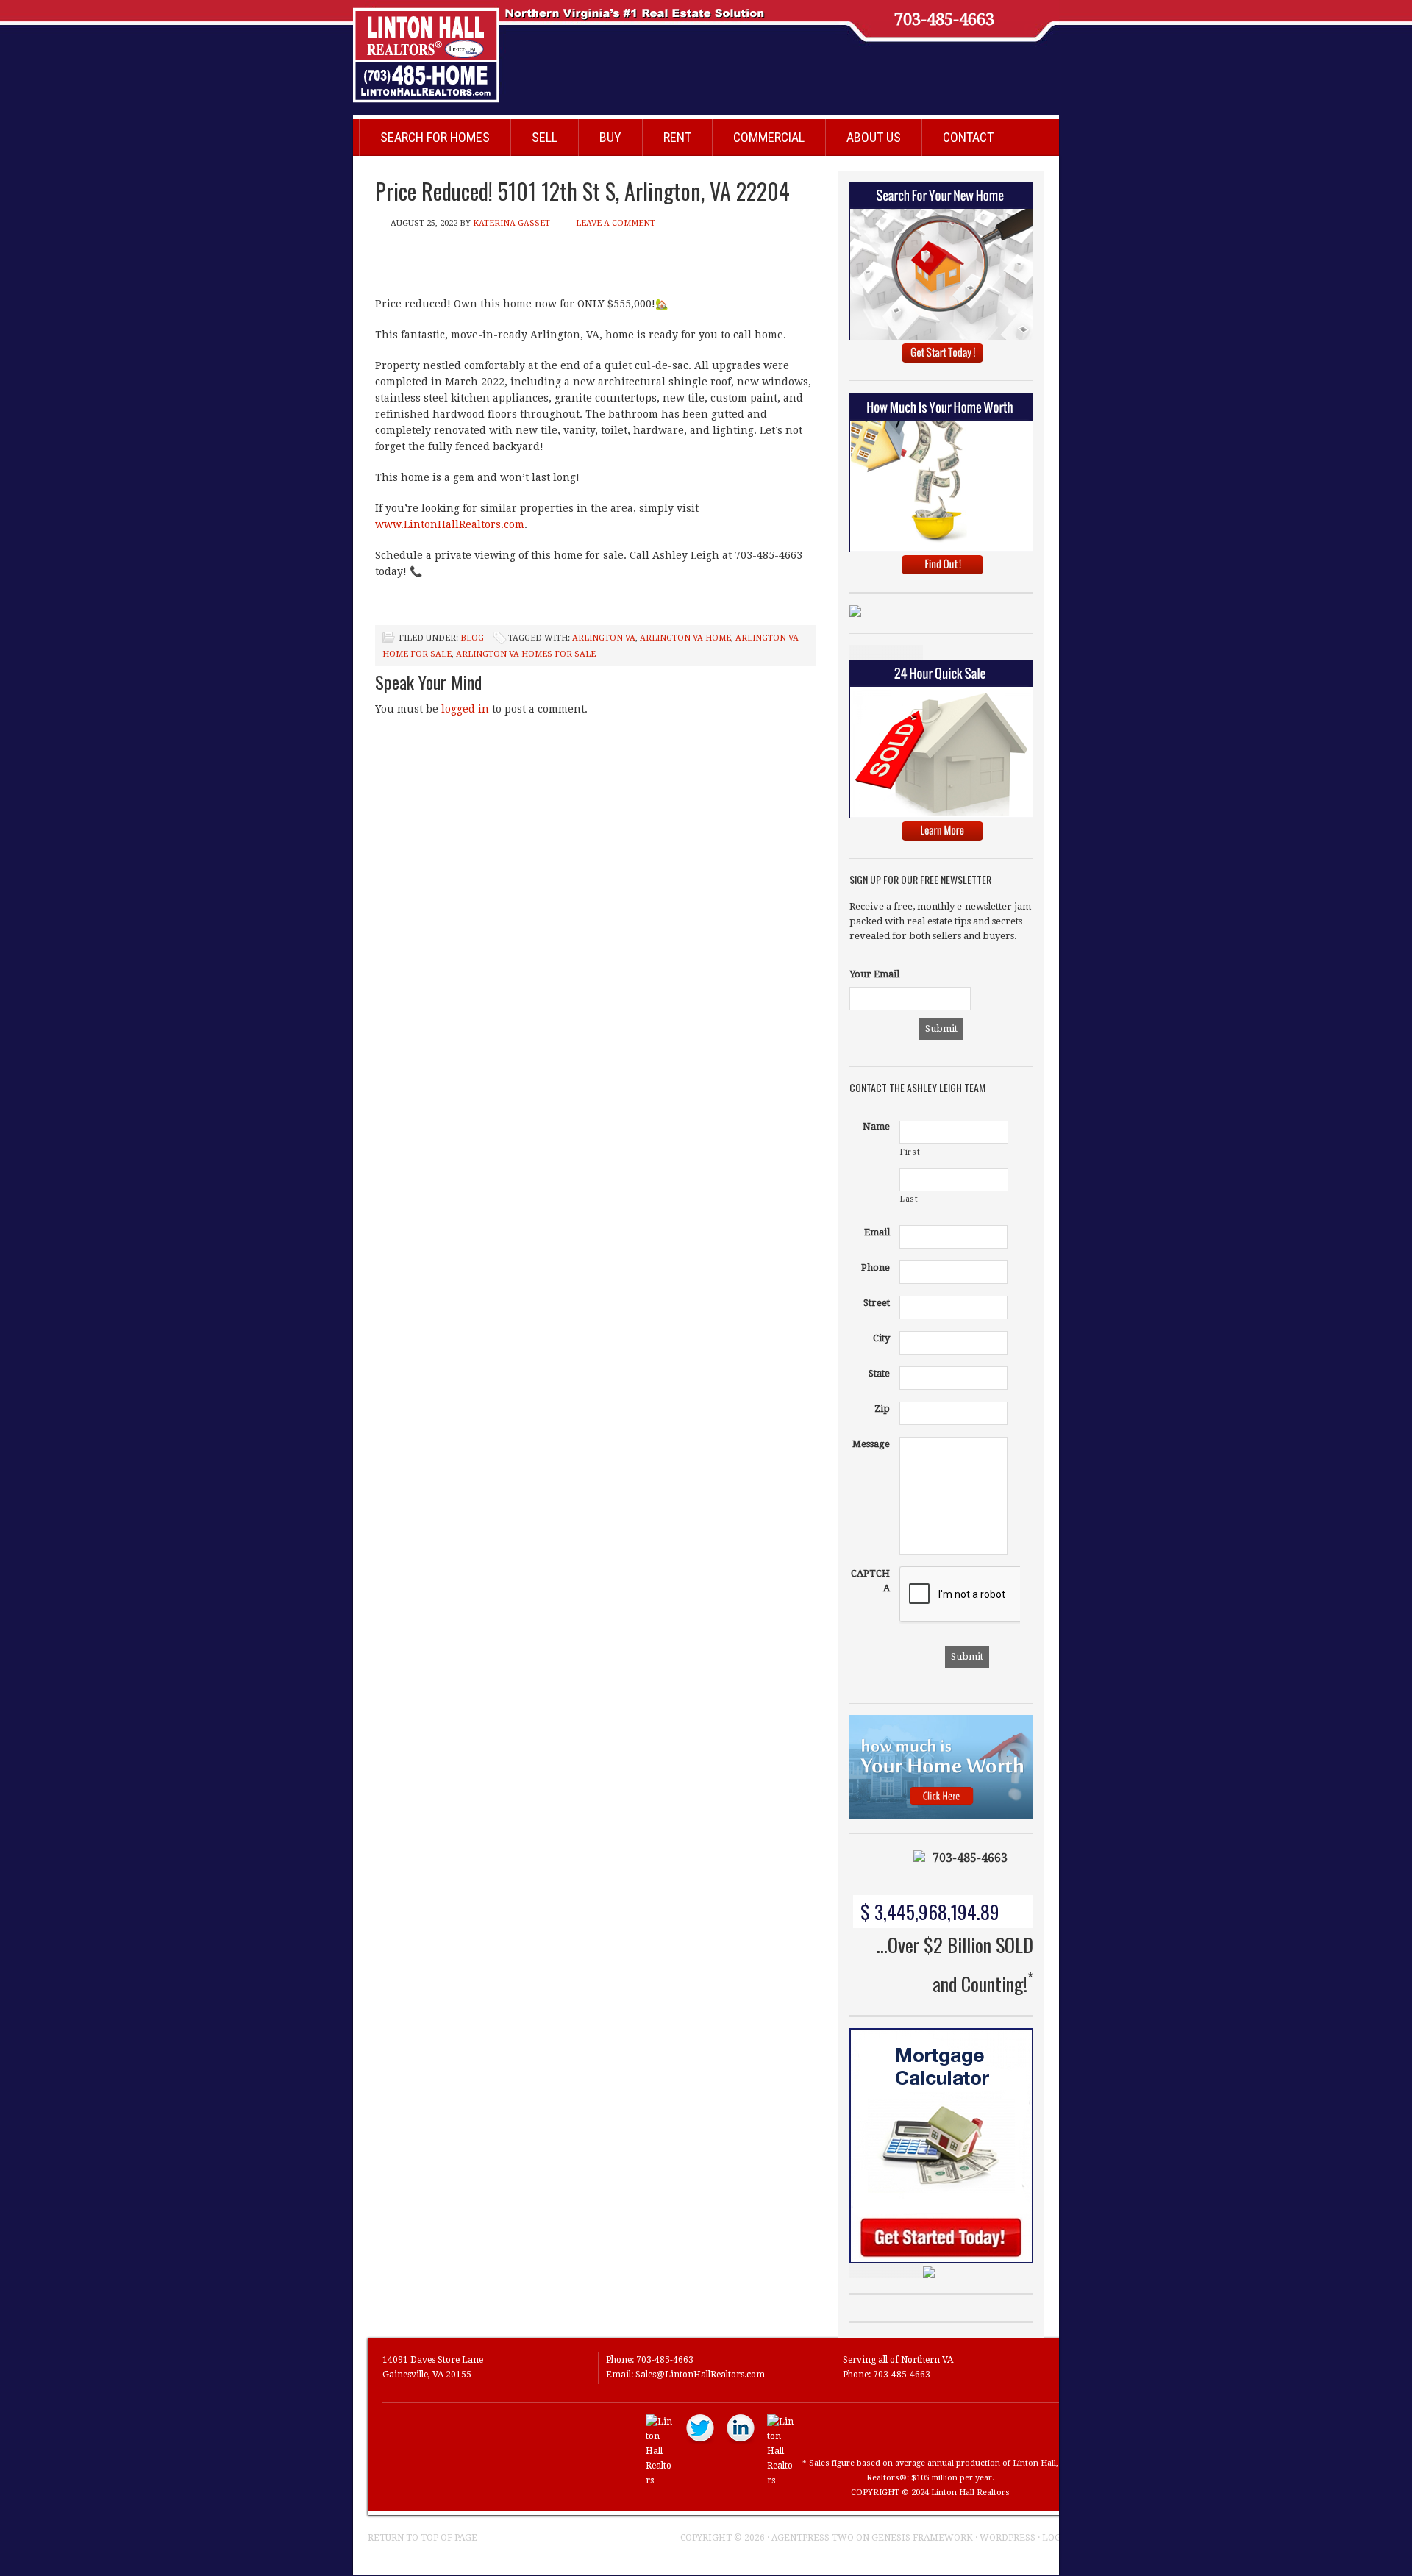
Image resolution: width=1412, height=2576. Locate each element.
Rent (677, 137)
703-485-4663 (944, 20)
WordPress (1008, 2538)
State (879, 1373)
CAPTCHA (870, 1581)
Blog (472, 638)
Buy (610, 137)
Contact (968, 137)
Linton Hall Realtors (691, 48)
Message (871, 1444)
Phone (876, 1267)
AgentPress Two (813, 2538)
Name (876, 1126)
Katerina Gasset (511, 223)
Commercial (769, 137)
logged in (465, 709)
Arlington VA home (685, 638)
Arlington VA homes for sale (526, 654)
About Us (874, 137)
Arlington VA (604, 638)
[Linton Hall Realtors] (660, 2480)
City (881, 1338)
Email (877, 1232)
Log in (1058, 2538)
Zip (882, 1409)
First (910, 1152)
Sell (545, 137)
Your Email (874, 974)
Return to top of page (422, 2538)
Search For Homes (435, 137)
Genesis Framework (922, 2538)
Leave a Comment (616, 223)
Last (909, 1199)
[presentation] (1011, 1595)
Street (877, 1303)
